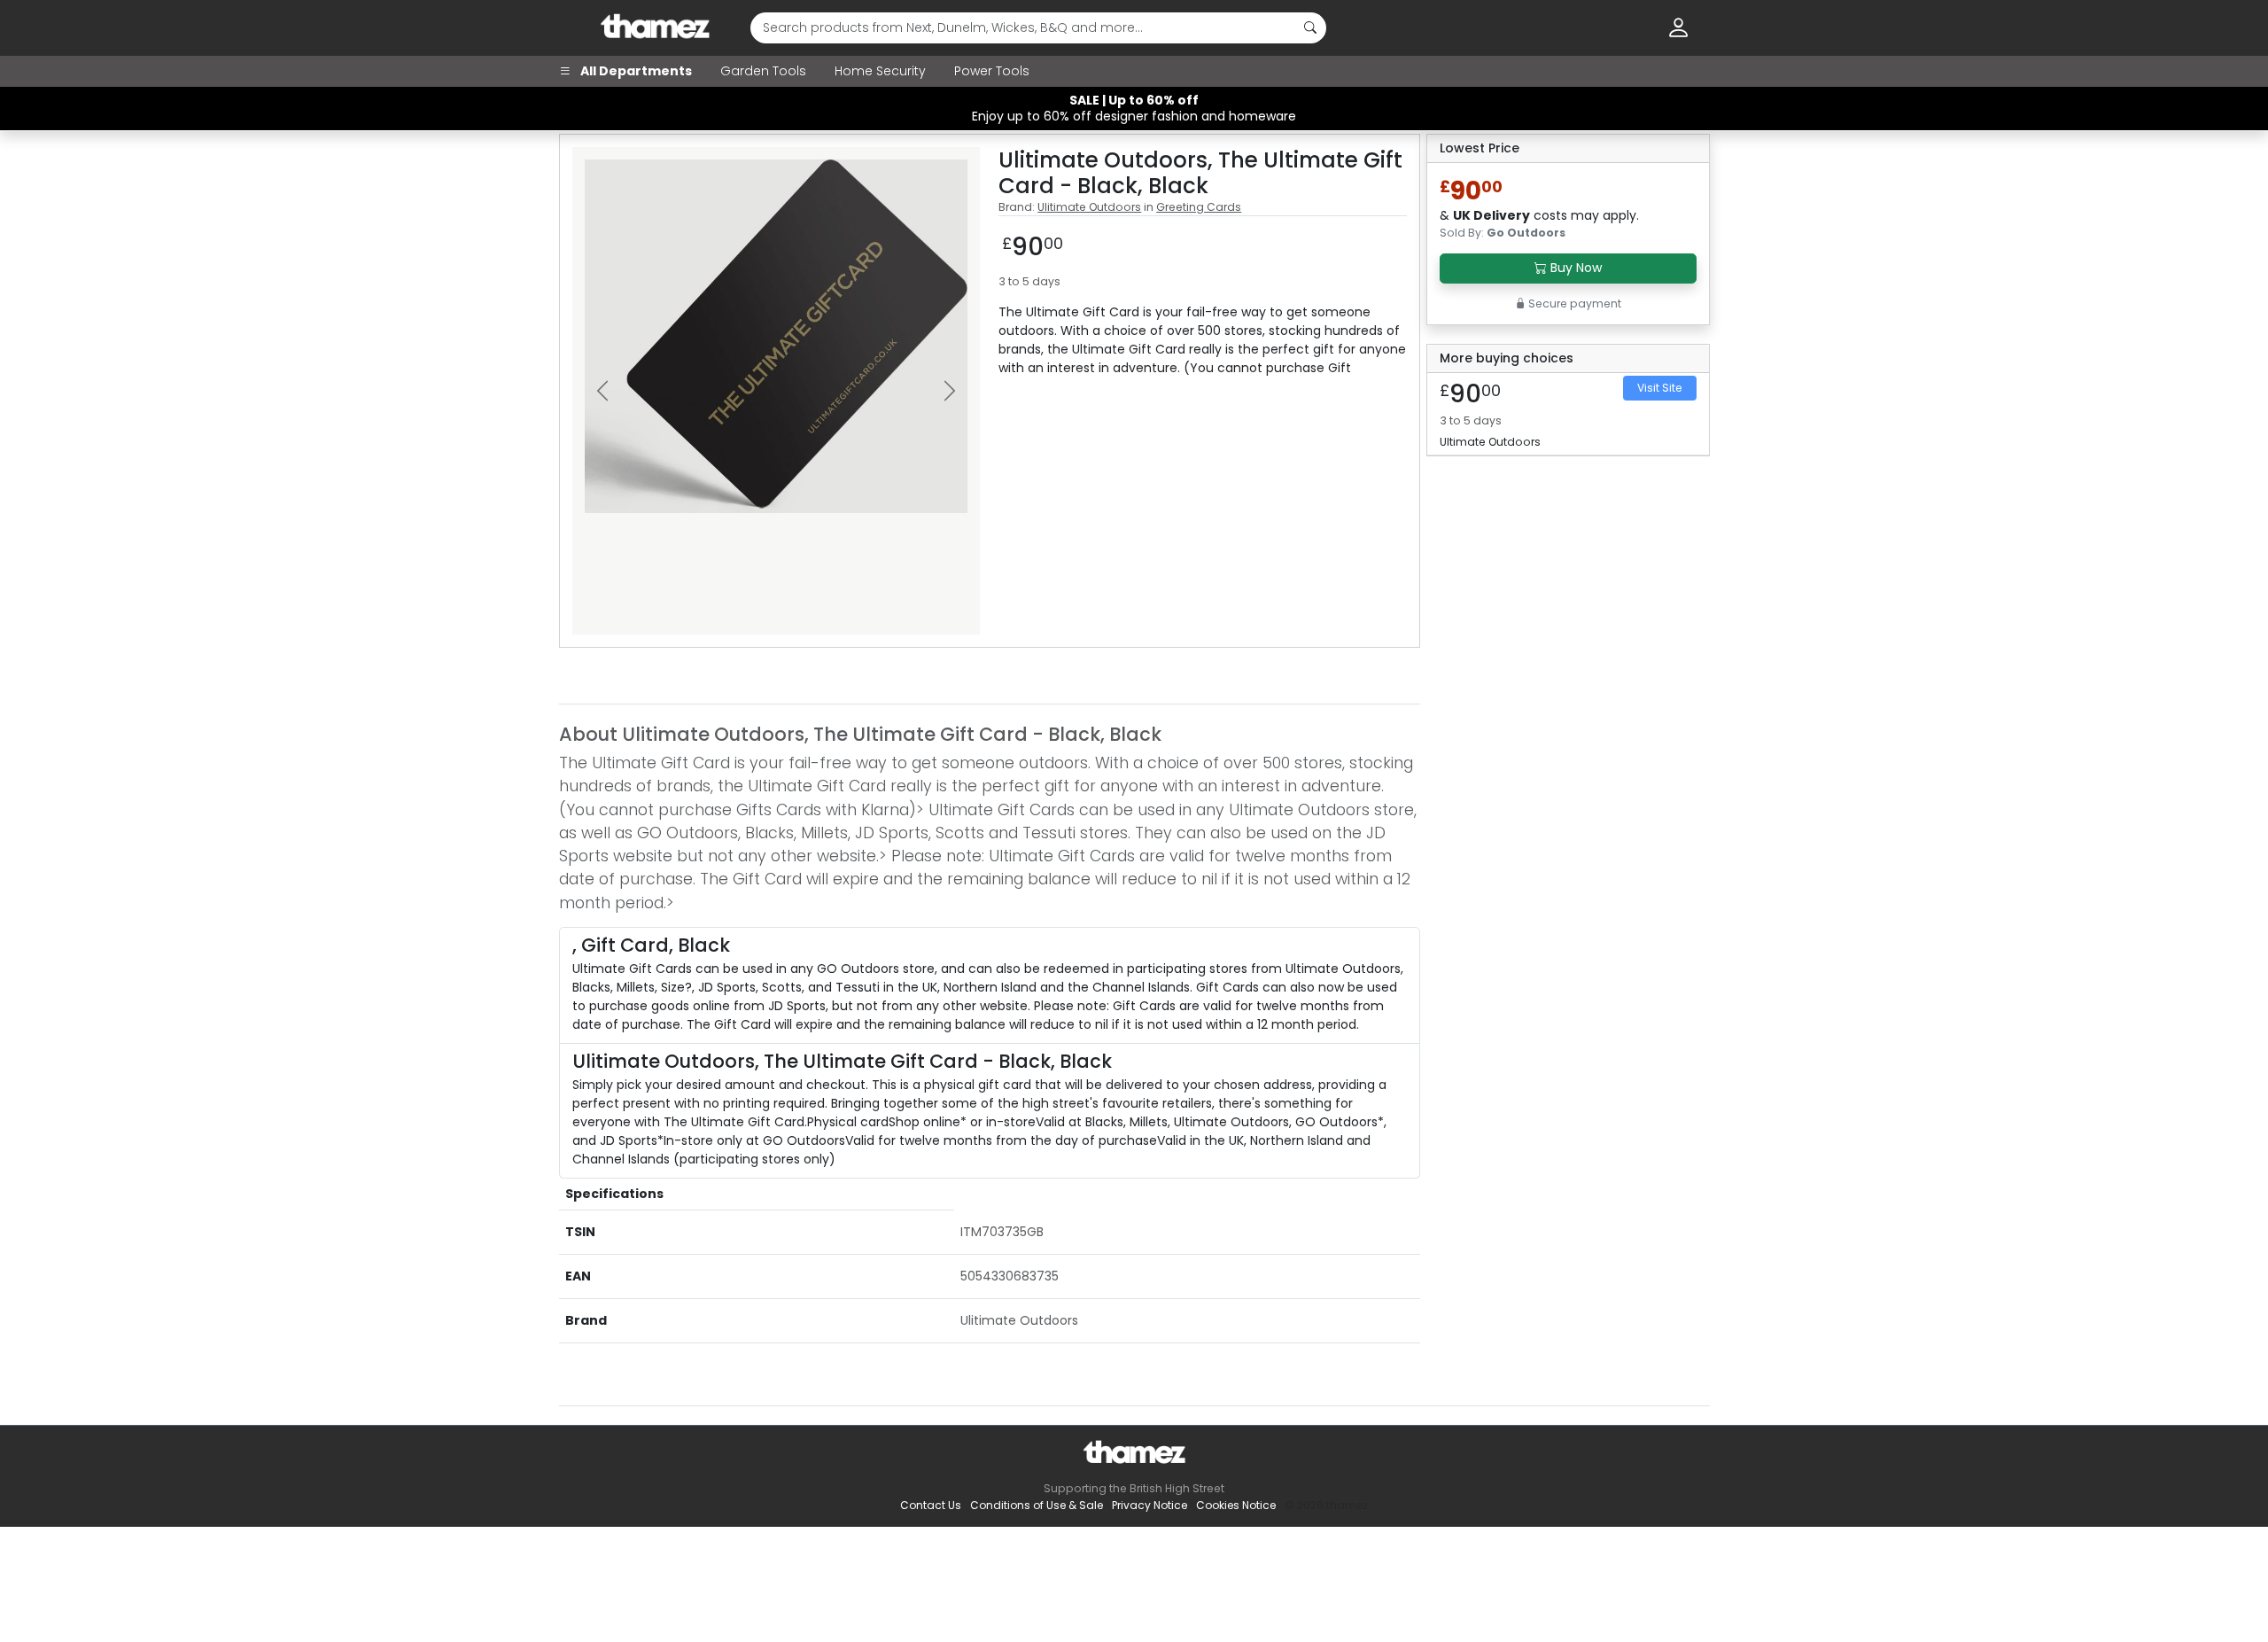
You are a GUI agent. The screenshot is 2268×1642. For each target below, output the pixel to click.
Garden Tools (763, 71)
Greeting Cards (1199, 207)
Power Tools (992, 71)
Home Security (880, 71)
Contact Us (931, 1505)
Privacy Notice (1150, 1505)
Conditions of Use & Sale (1037, 1505)
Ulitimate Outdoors (1089, 207)
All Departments (635, 71)
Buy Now (1574, 268)
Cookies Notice (1236, 1505)
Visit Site (1660, 388)
